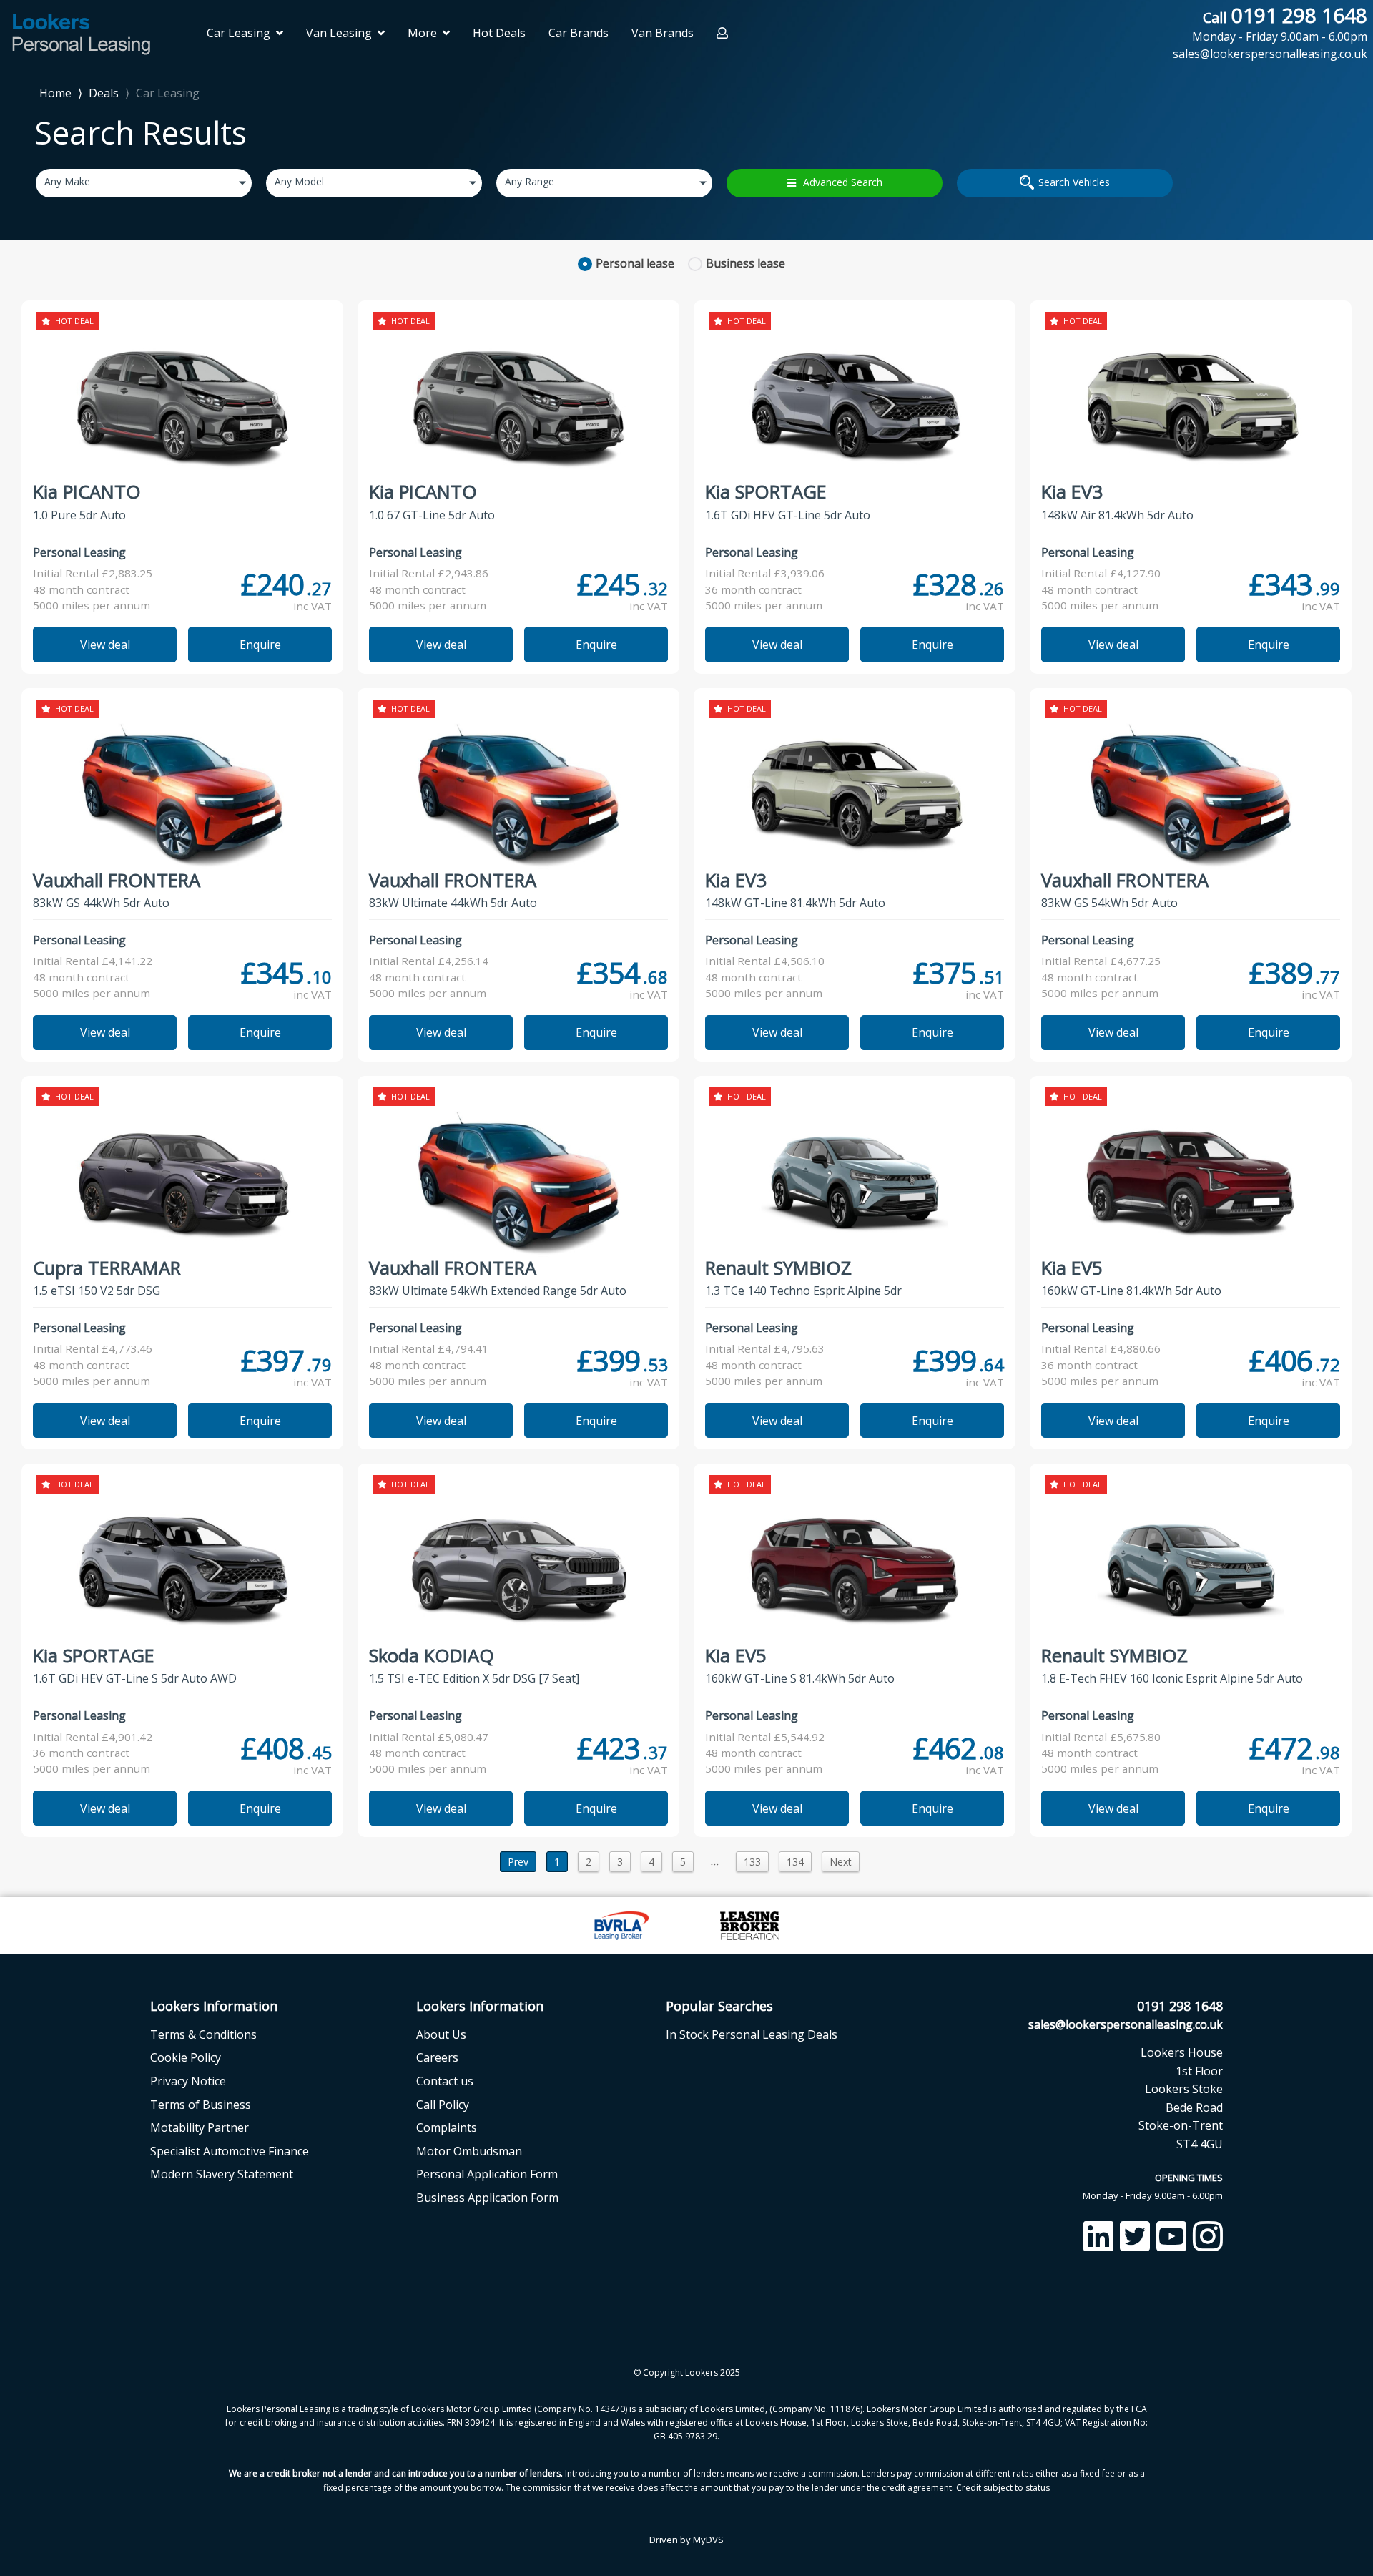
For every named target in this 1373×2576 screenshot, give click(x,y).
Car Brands (579, 33)
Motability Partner (200, 2127)
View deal (105, 645)
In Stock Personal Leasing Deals (752, 2034)
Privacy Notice (188, 2081)
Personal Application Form (487, 2174)
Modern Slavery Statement (222, 2174)
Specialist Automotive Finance (230, 2151)
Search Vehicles (1074, 182)
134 (795, 1862)
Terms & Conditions (203, 2034)
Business (745, 263)
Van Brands (663, 33)
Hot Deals (499, 33)
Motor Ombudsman (469, 2151)
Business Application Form (487, 2198)
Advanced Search (843, 182)
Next (841, 1862)
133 (752, 1862)
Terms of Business (201, 2105)
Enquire (260, 645)
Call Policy (443, 2105)
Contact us (445, 2081)
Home (55, 92)
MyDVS (708, 2540)
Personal (635, 263)
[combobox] (144, 183)
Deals (104, 93)
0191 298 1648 (1280, 24)
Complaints (447, 2127)
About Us (441, 2034)
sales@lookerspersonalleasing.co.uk (1126, 2024)
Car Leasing (168, 93)
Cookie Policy (186, 2057)
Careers (437, 2057)
